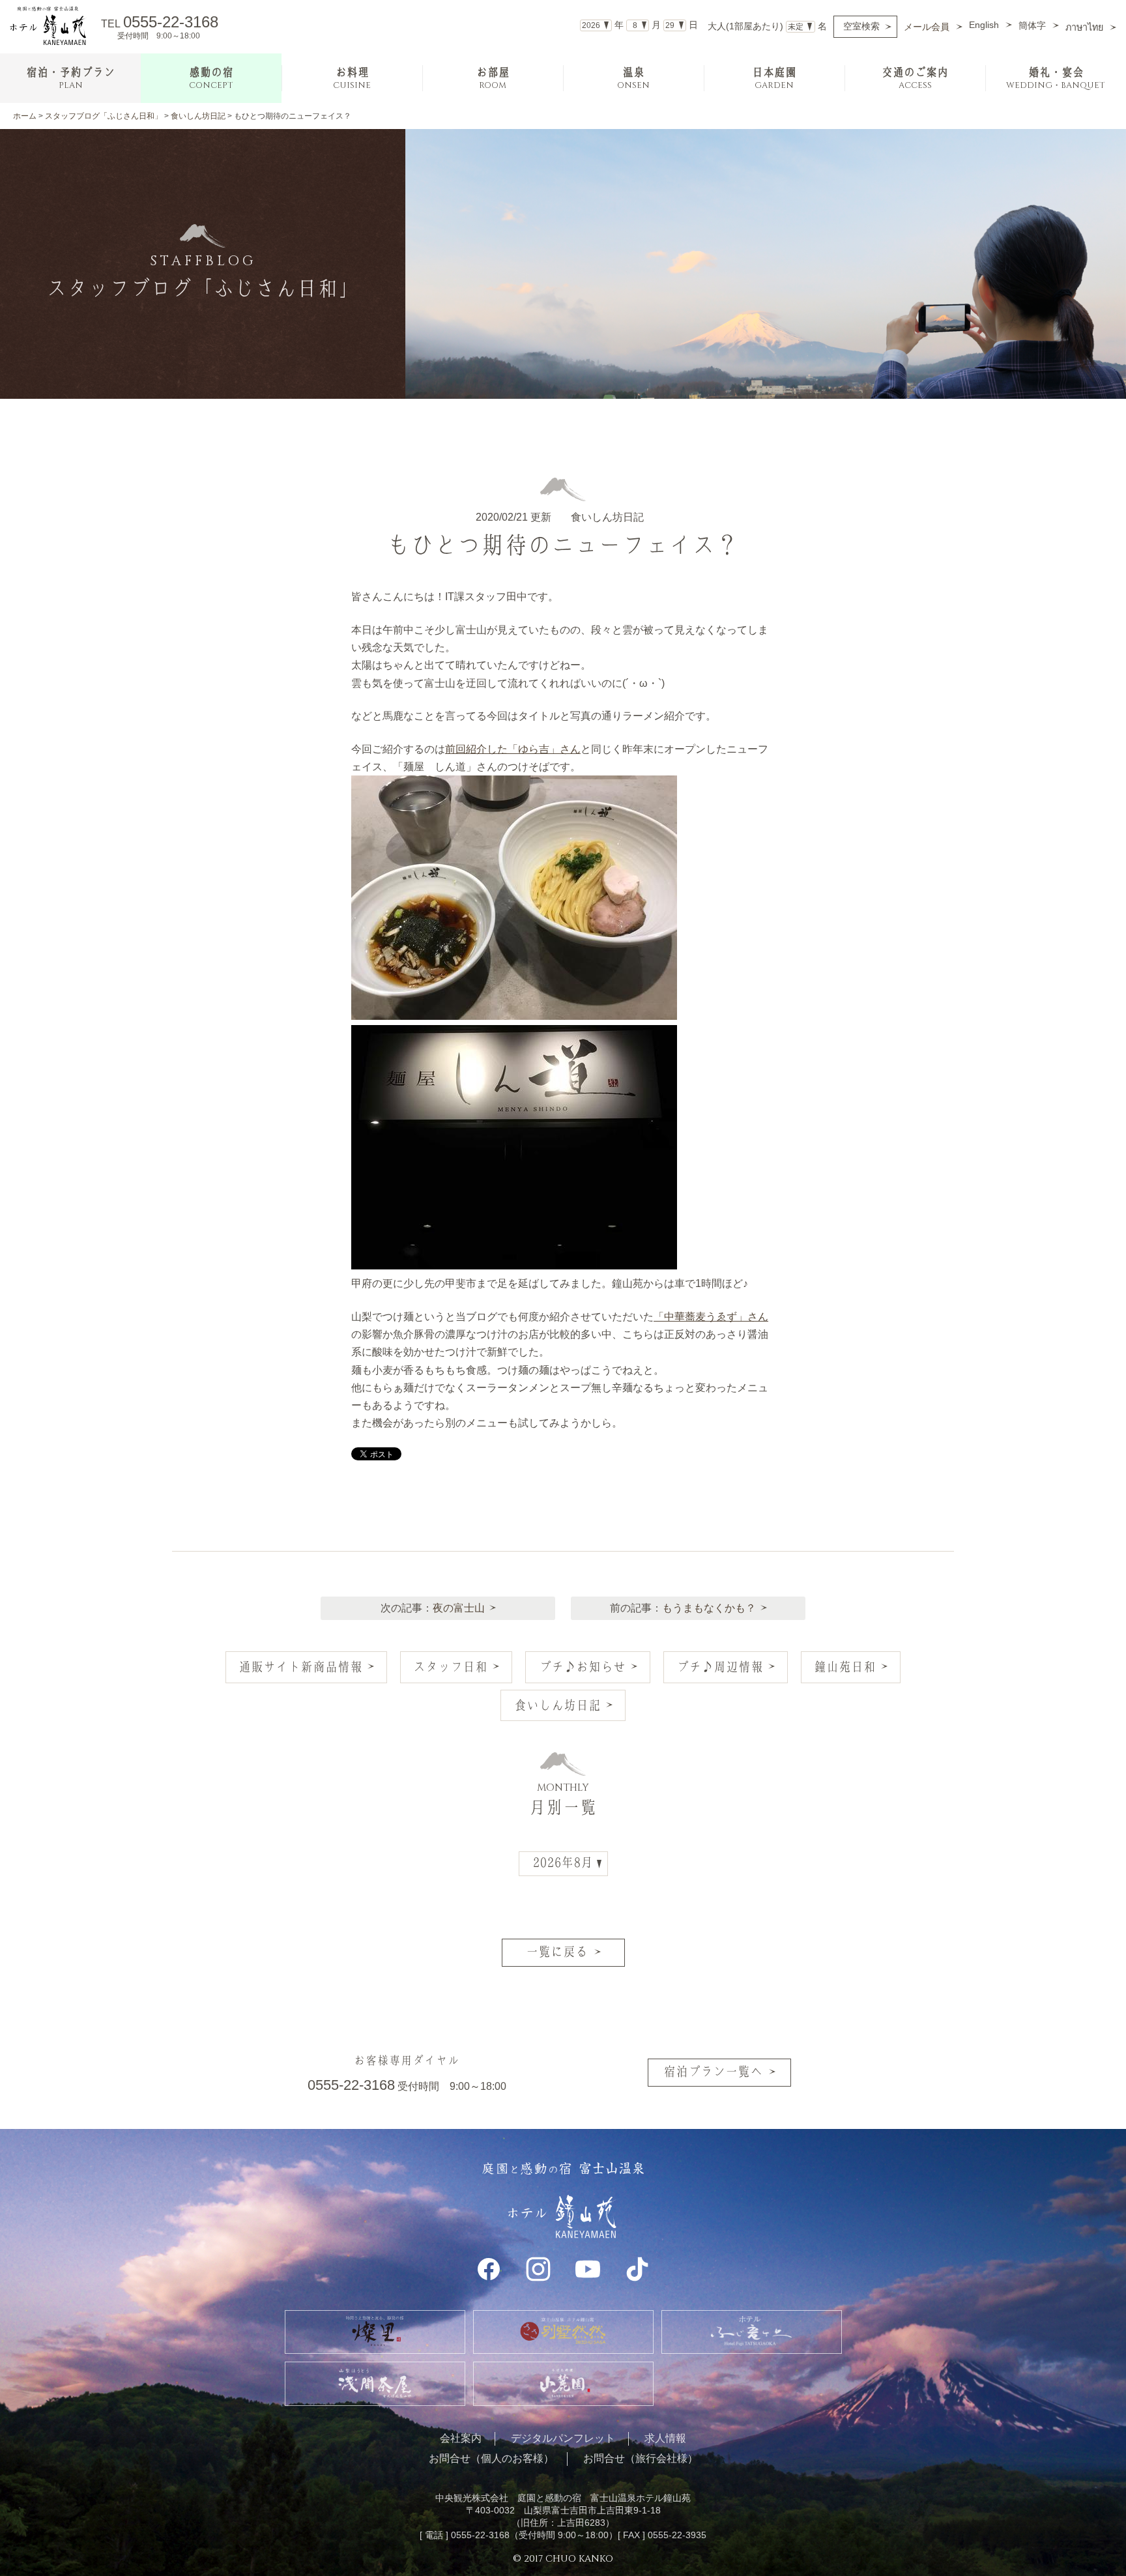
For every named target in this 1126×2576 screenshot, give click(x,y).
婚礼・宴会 (1056, 79)
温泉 (633, 79)
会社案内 (461, 2438)
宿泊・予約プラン (70, 79)
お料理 (352, 79)
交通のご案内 (915, 79)
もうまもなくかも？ (709, 1608)
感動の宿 (211, 79)
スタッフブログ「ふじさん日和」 (104, 116)
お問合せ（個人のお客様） (491, 2458)
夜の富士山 (459, 1608)
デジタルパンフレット (563, 2438)
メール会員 (927, 27)
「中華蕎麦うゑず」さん (711, 1317)
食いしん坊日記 (198, 116)
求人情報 (665, 2438)
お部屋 (493, 79)
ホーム (25, 116)
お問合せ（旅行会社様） (641, 2458)
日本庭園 (774, 79)
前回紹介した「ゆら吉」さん (513, 749)
